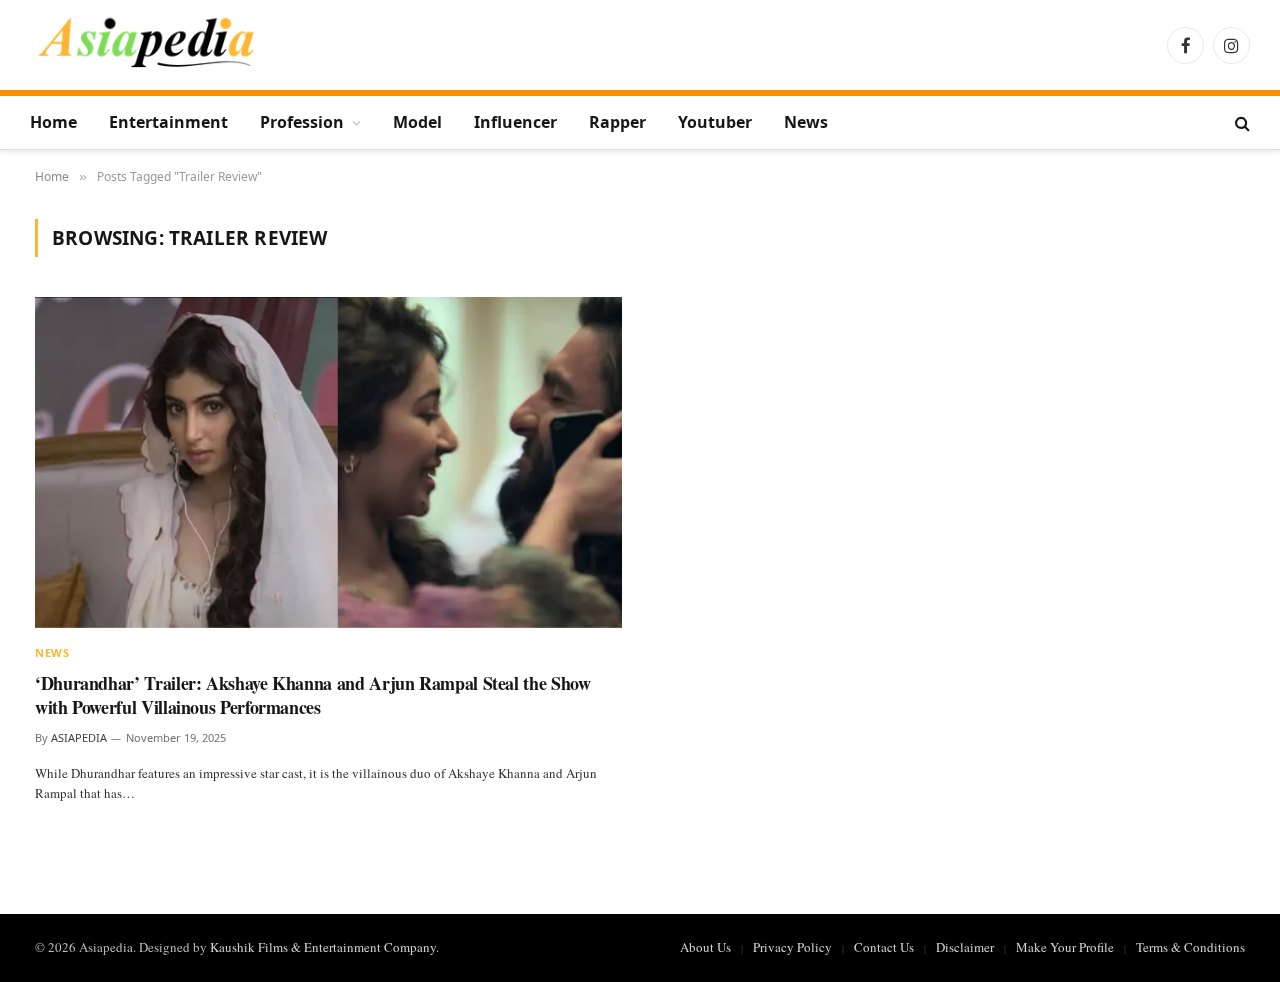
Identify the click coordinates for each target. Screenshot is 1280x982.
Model (417, 122)
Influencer (515, 122)
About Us (705, 947)
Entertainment (168, 122)
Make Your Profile (1065, 947)
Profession (302, 122)
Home (53, 122)
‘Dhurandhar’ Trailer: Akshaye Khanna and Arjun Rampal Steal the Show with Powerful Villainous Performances (313, 695)
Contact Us (884, 947)
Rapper (617, 122)
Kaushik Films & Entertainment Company (323, 947)
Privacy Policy (792, 947)
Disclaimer (965, 947)
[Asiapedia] (146, 45)
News (806, 122)
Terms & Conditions (1190, 947)
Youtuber (715, 122)
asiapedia (79, 737)
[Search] (1240, 122)
